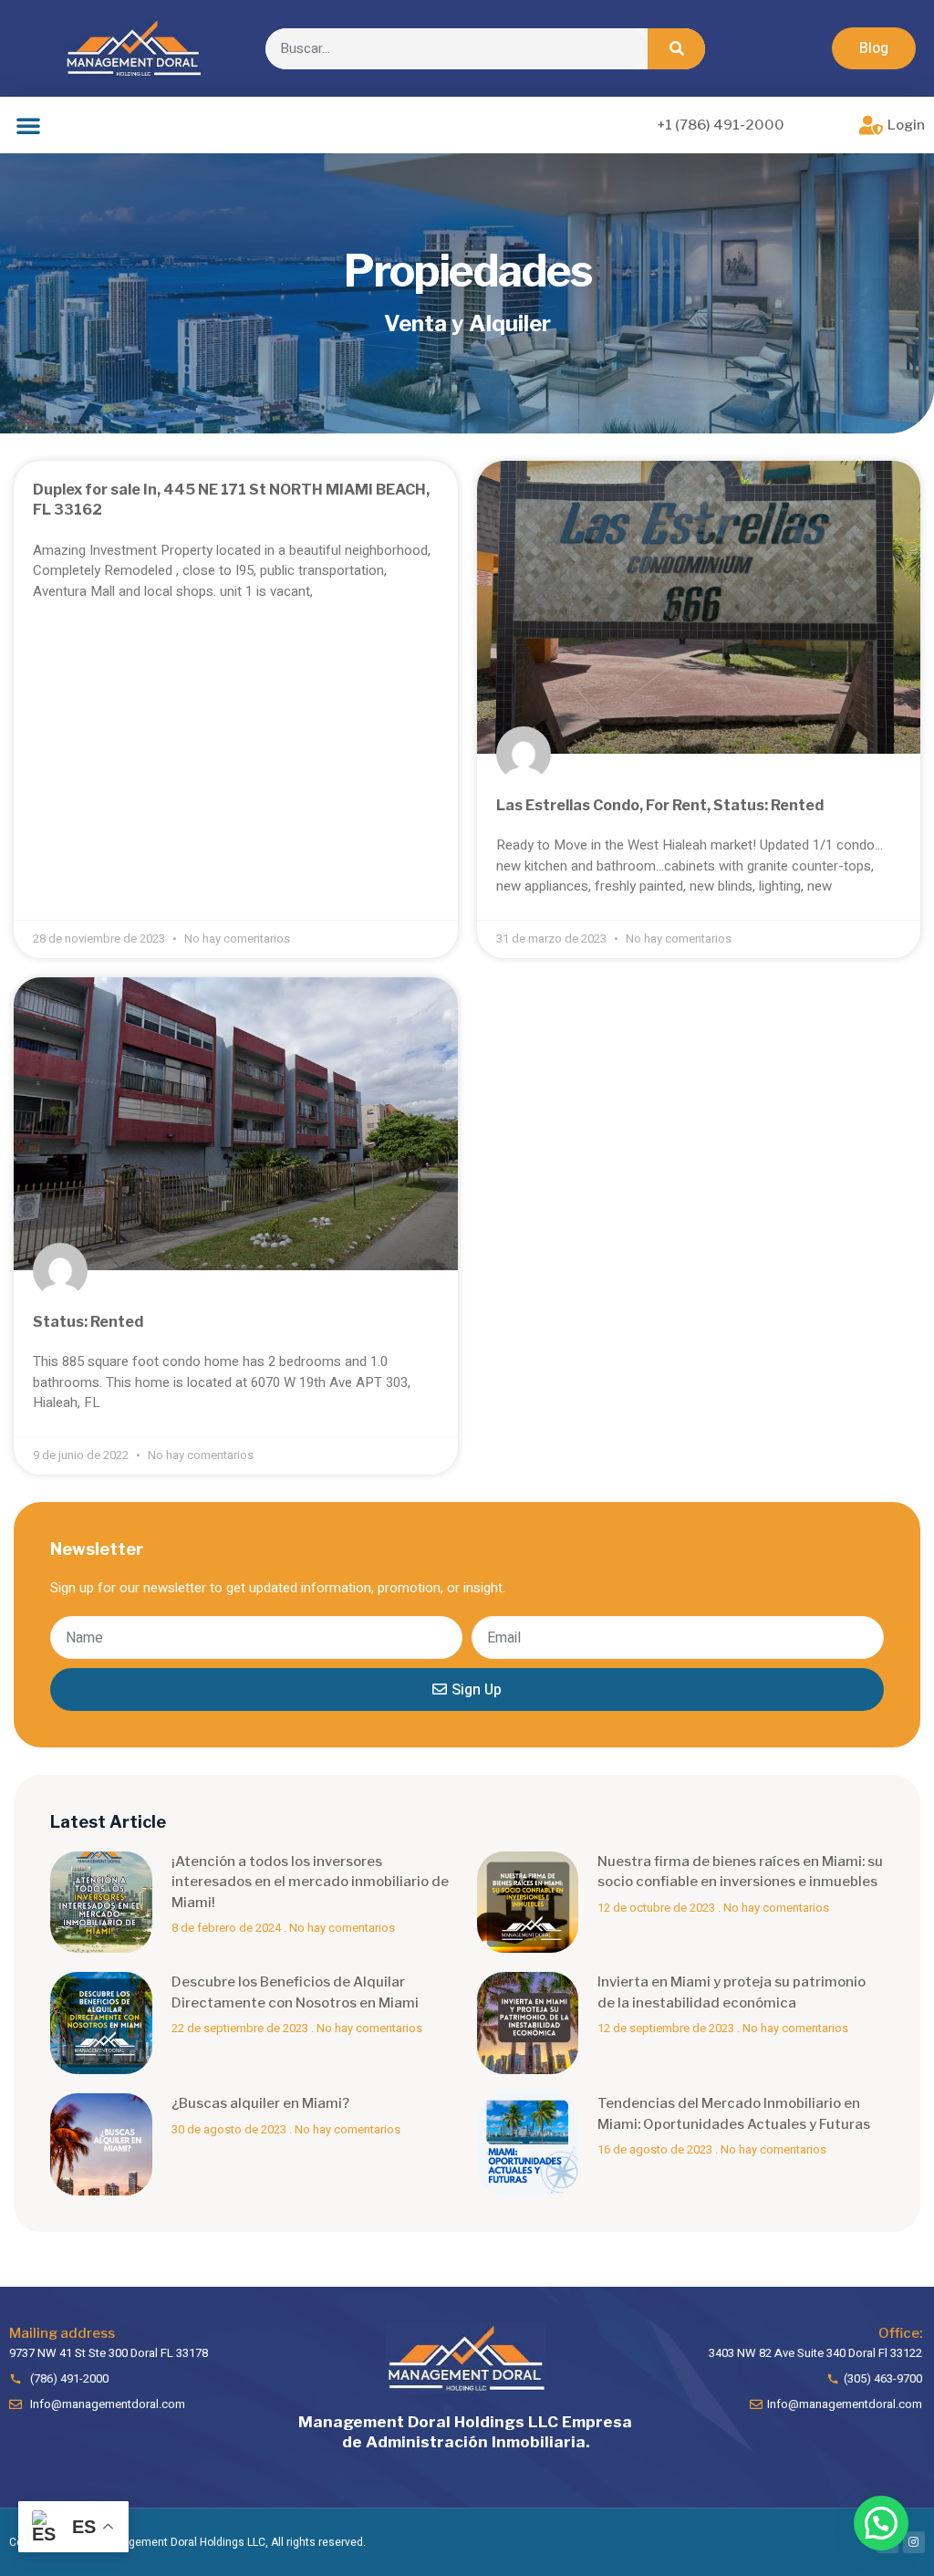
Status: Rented (88, 1322)
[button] (874, 48)
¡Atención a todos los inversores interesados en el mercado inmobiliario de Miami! (310, 1882)
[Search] (676, 49)
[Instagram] (914, 2542)
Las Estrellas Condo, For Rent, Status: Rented (660, 805)
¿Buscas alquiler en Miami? (260, 2103)
